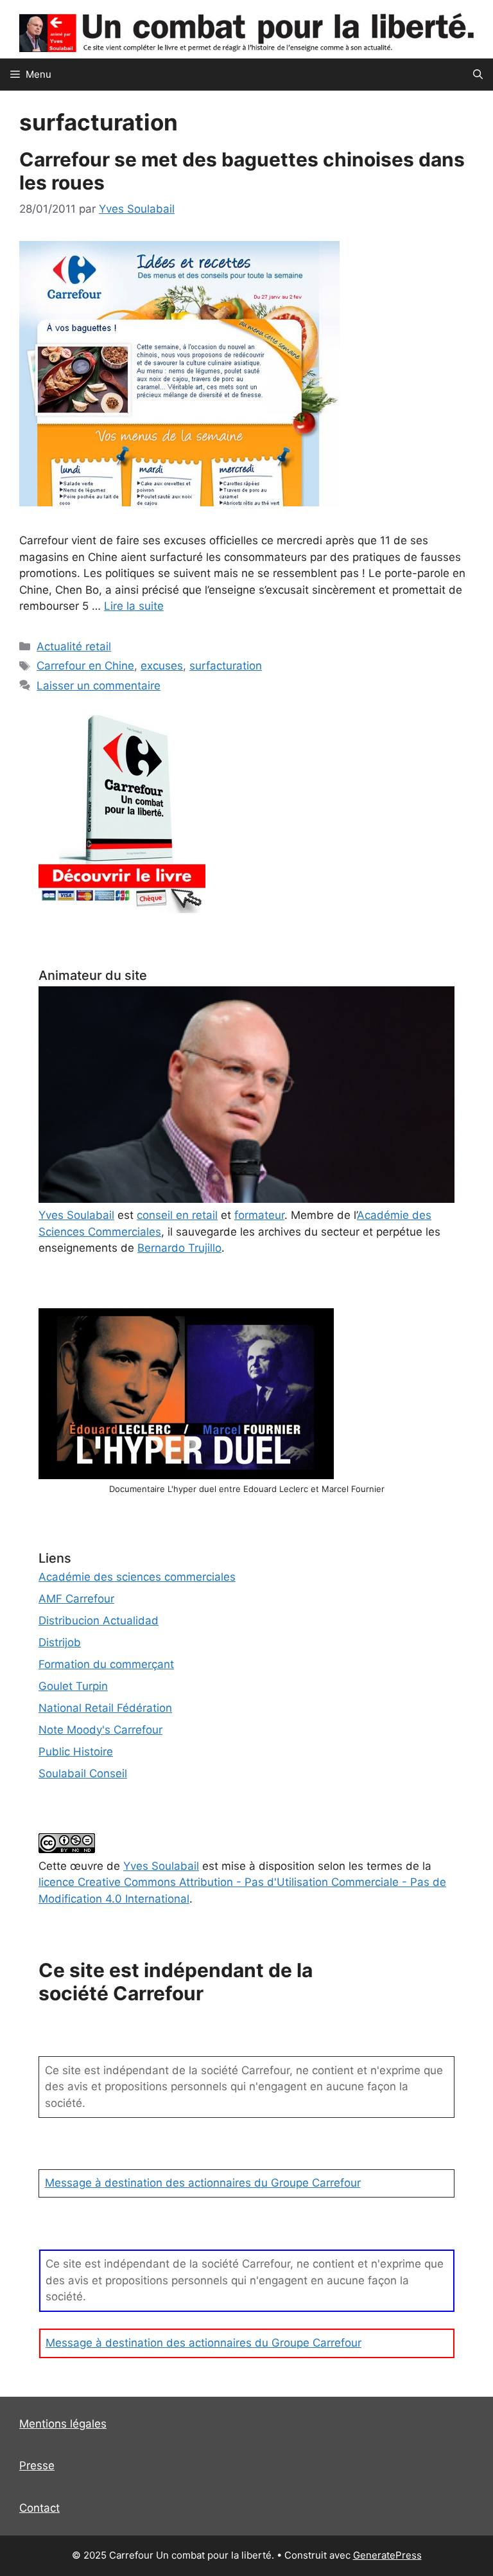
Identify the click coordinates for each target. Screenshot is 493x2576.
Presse (37, 2465)
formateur (259, 1215)
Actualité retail (74, 646)
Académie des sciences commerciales (137, 1577)
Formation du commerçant (106, 1664)
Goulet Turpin (73, 1686)
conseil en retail (177, 1215)
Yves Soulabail (161, 1866)
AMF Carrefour (76, 1599)
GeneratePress (387, 2555)
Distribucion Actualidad (99, 1621)
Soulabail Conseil (83, 1773)
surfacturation (226, 666)
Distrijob (60, 1642)
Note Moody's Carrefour (100, 1730)
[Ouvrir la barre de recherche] (478, 75)
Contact (39, 2508)
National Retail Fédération (105, 1708)
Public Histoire (76, 1752)
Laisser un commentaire (99, 686)
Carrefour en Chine (85, 666)
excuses (162, 666)
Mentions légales (63, 2424)
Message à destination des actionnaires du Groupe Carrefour (203, 2183)
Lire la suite (134, 606)
